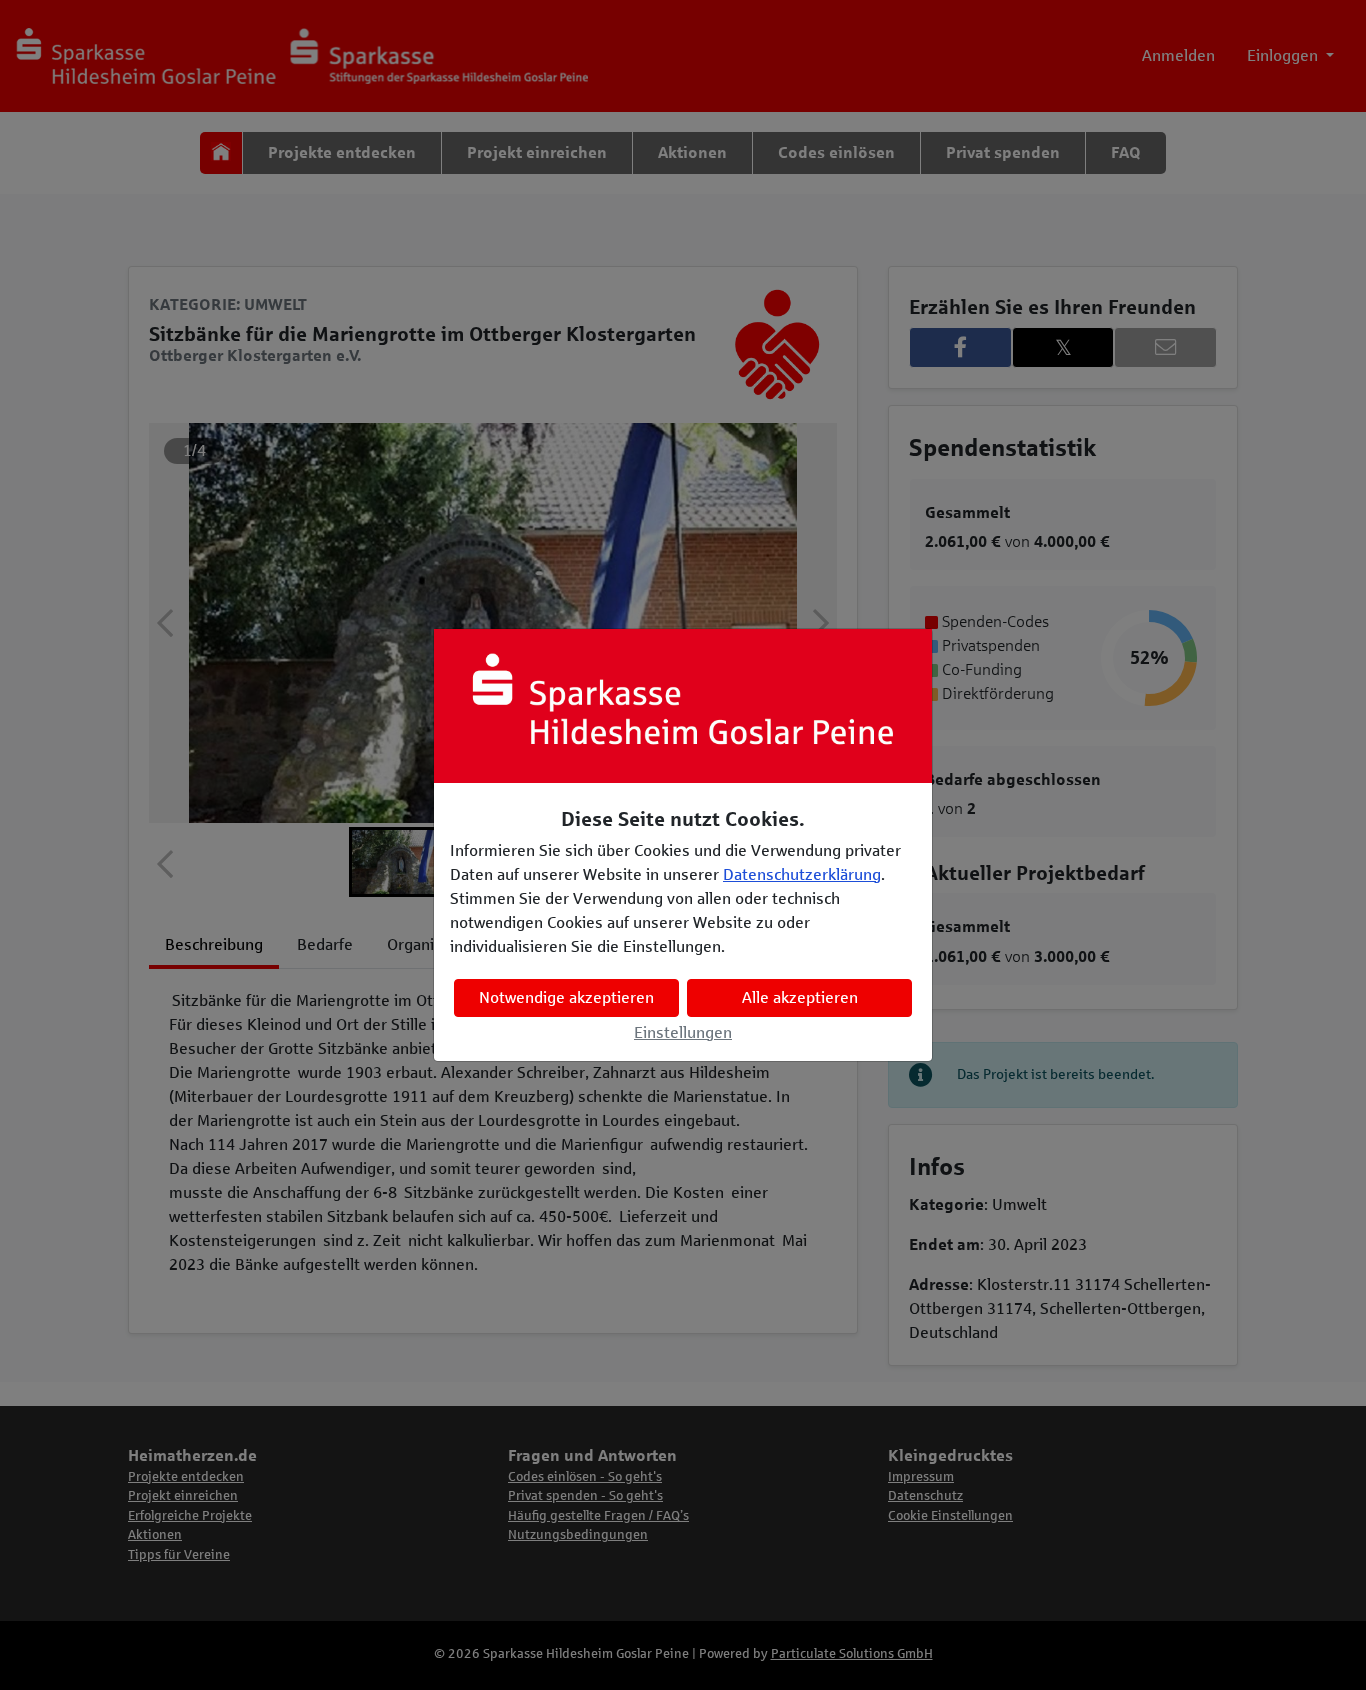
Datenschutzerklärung (802, 874)
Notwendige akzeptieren (566, 997)
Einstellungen (683, 1032)
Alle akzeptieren (800, 997)
